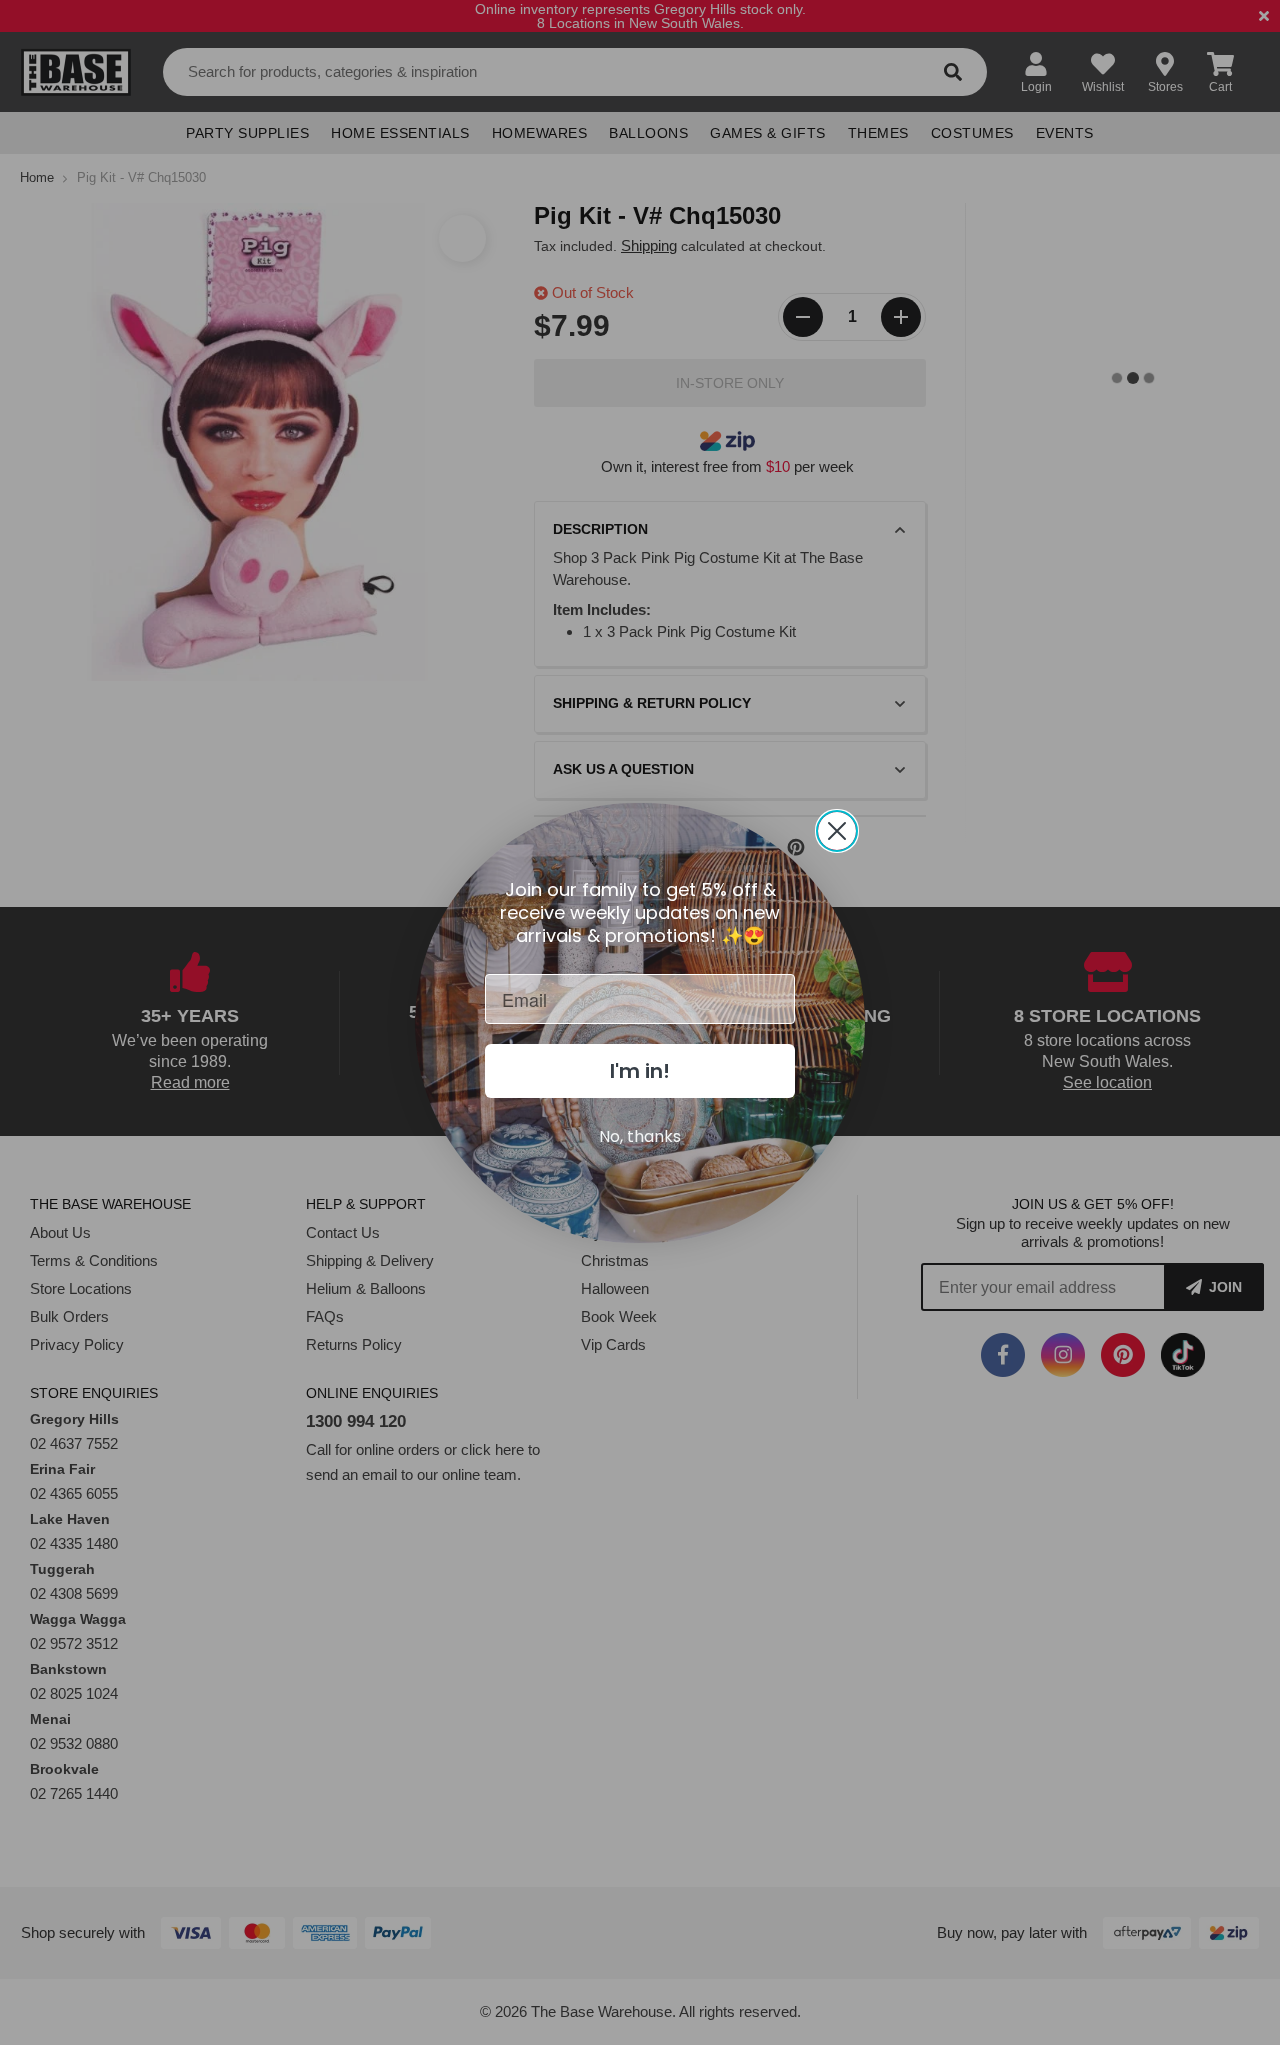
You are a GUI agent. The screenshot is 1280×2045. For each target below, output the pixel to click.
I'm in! (640, 1071)
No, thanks (640, 1136)
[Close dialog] (837, 831)
